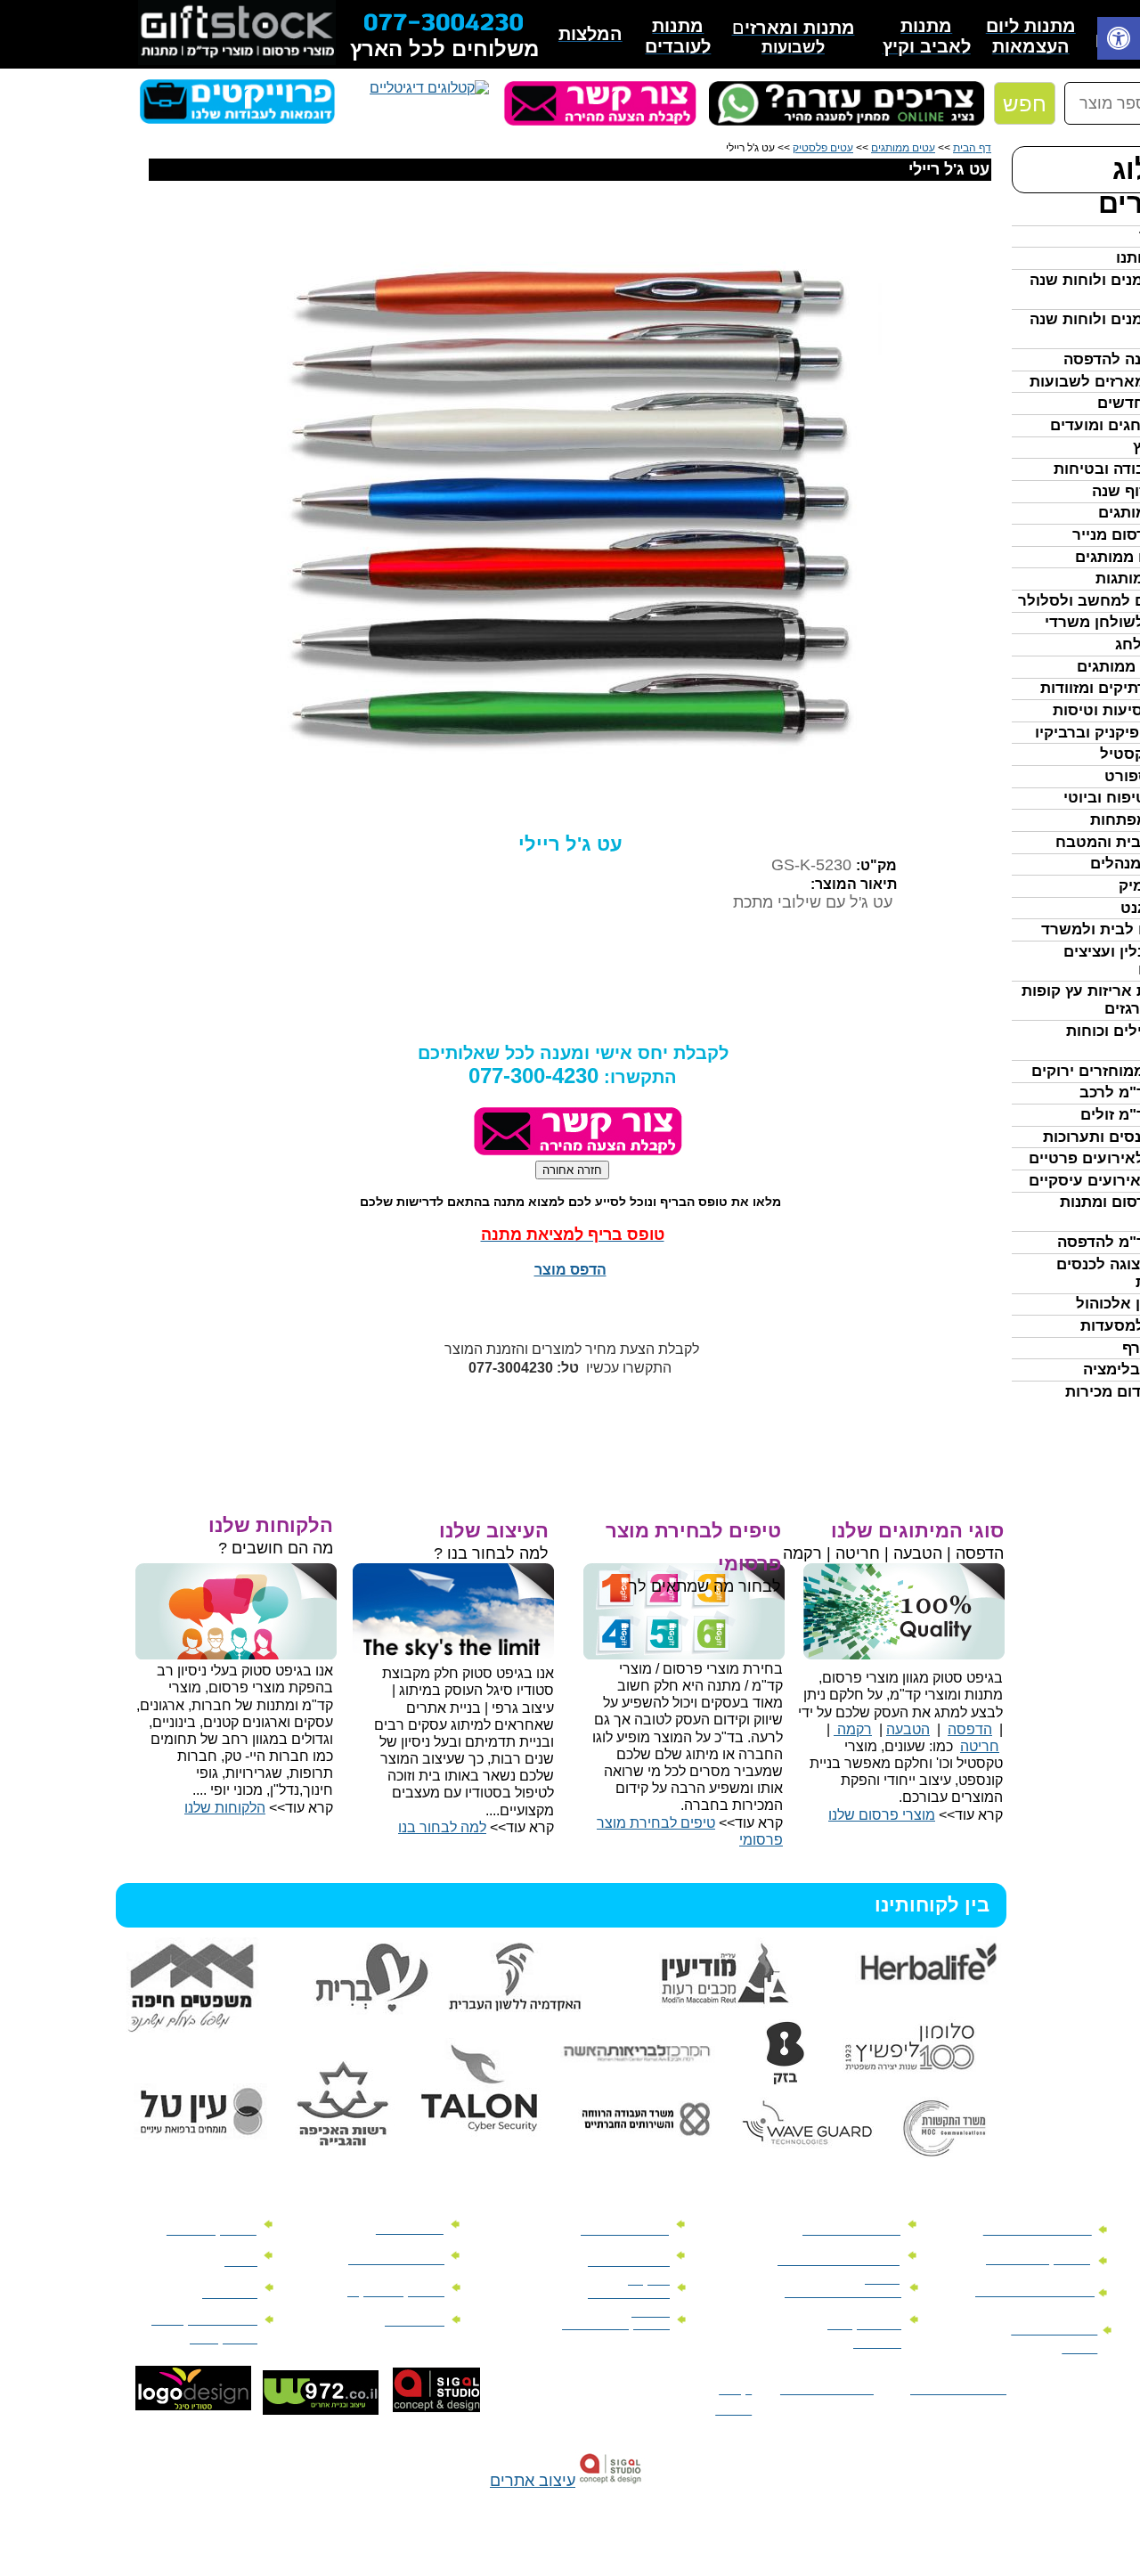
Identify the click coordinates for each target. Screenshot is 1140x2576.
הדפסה (970, 1729)
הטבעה (908, 1729)
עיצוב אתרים (533, 2481)
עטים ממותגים (903, 148)
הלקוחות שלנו (225, 1808)
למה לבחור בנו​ (442, 1827)
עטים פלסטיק (823, 148)
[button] (1119, 41)
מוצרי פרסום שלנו (882, 1815)
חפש (1025, 104)
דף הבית (972, 148)
